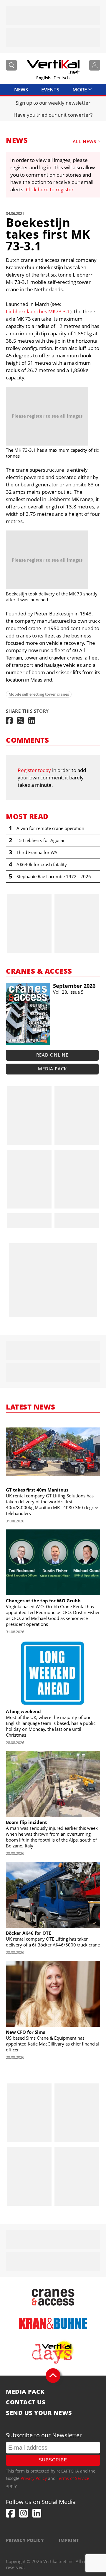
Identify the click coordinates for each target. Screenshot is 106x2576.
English (43, 78)
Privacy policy (25, 2540)
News (21, 89)
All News (85, 141)
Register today (34, 770)
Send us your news (39, 2413)
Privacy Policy (34, 2478)
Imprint (69, 2540)
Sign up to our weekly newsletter (53, 103)
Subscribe (53, 2460)
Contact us (26, 2402)
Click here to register (50, 189)
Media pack (52, 1069)
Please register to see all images (47, 416)
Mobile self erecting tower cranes (39, 694)
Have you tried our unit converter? (53, 115)
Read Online (52, 1055)
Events (50, 89)
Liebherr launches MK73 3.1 (38, 311)
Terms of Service (73, 2478)
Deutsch (62, 78)
